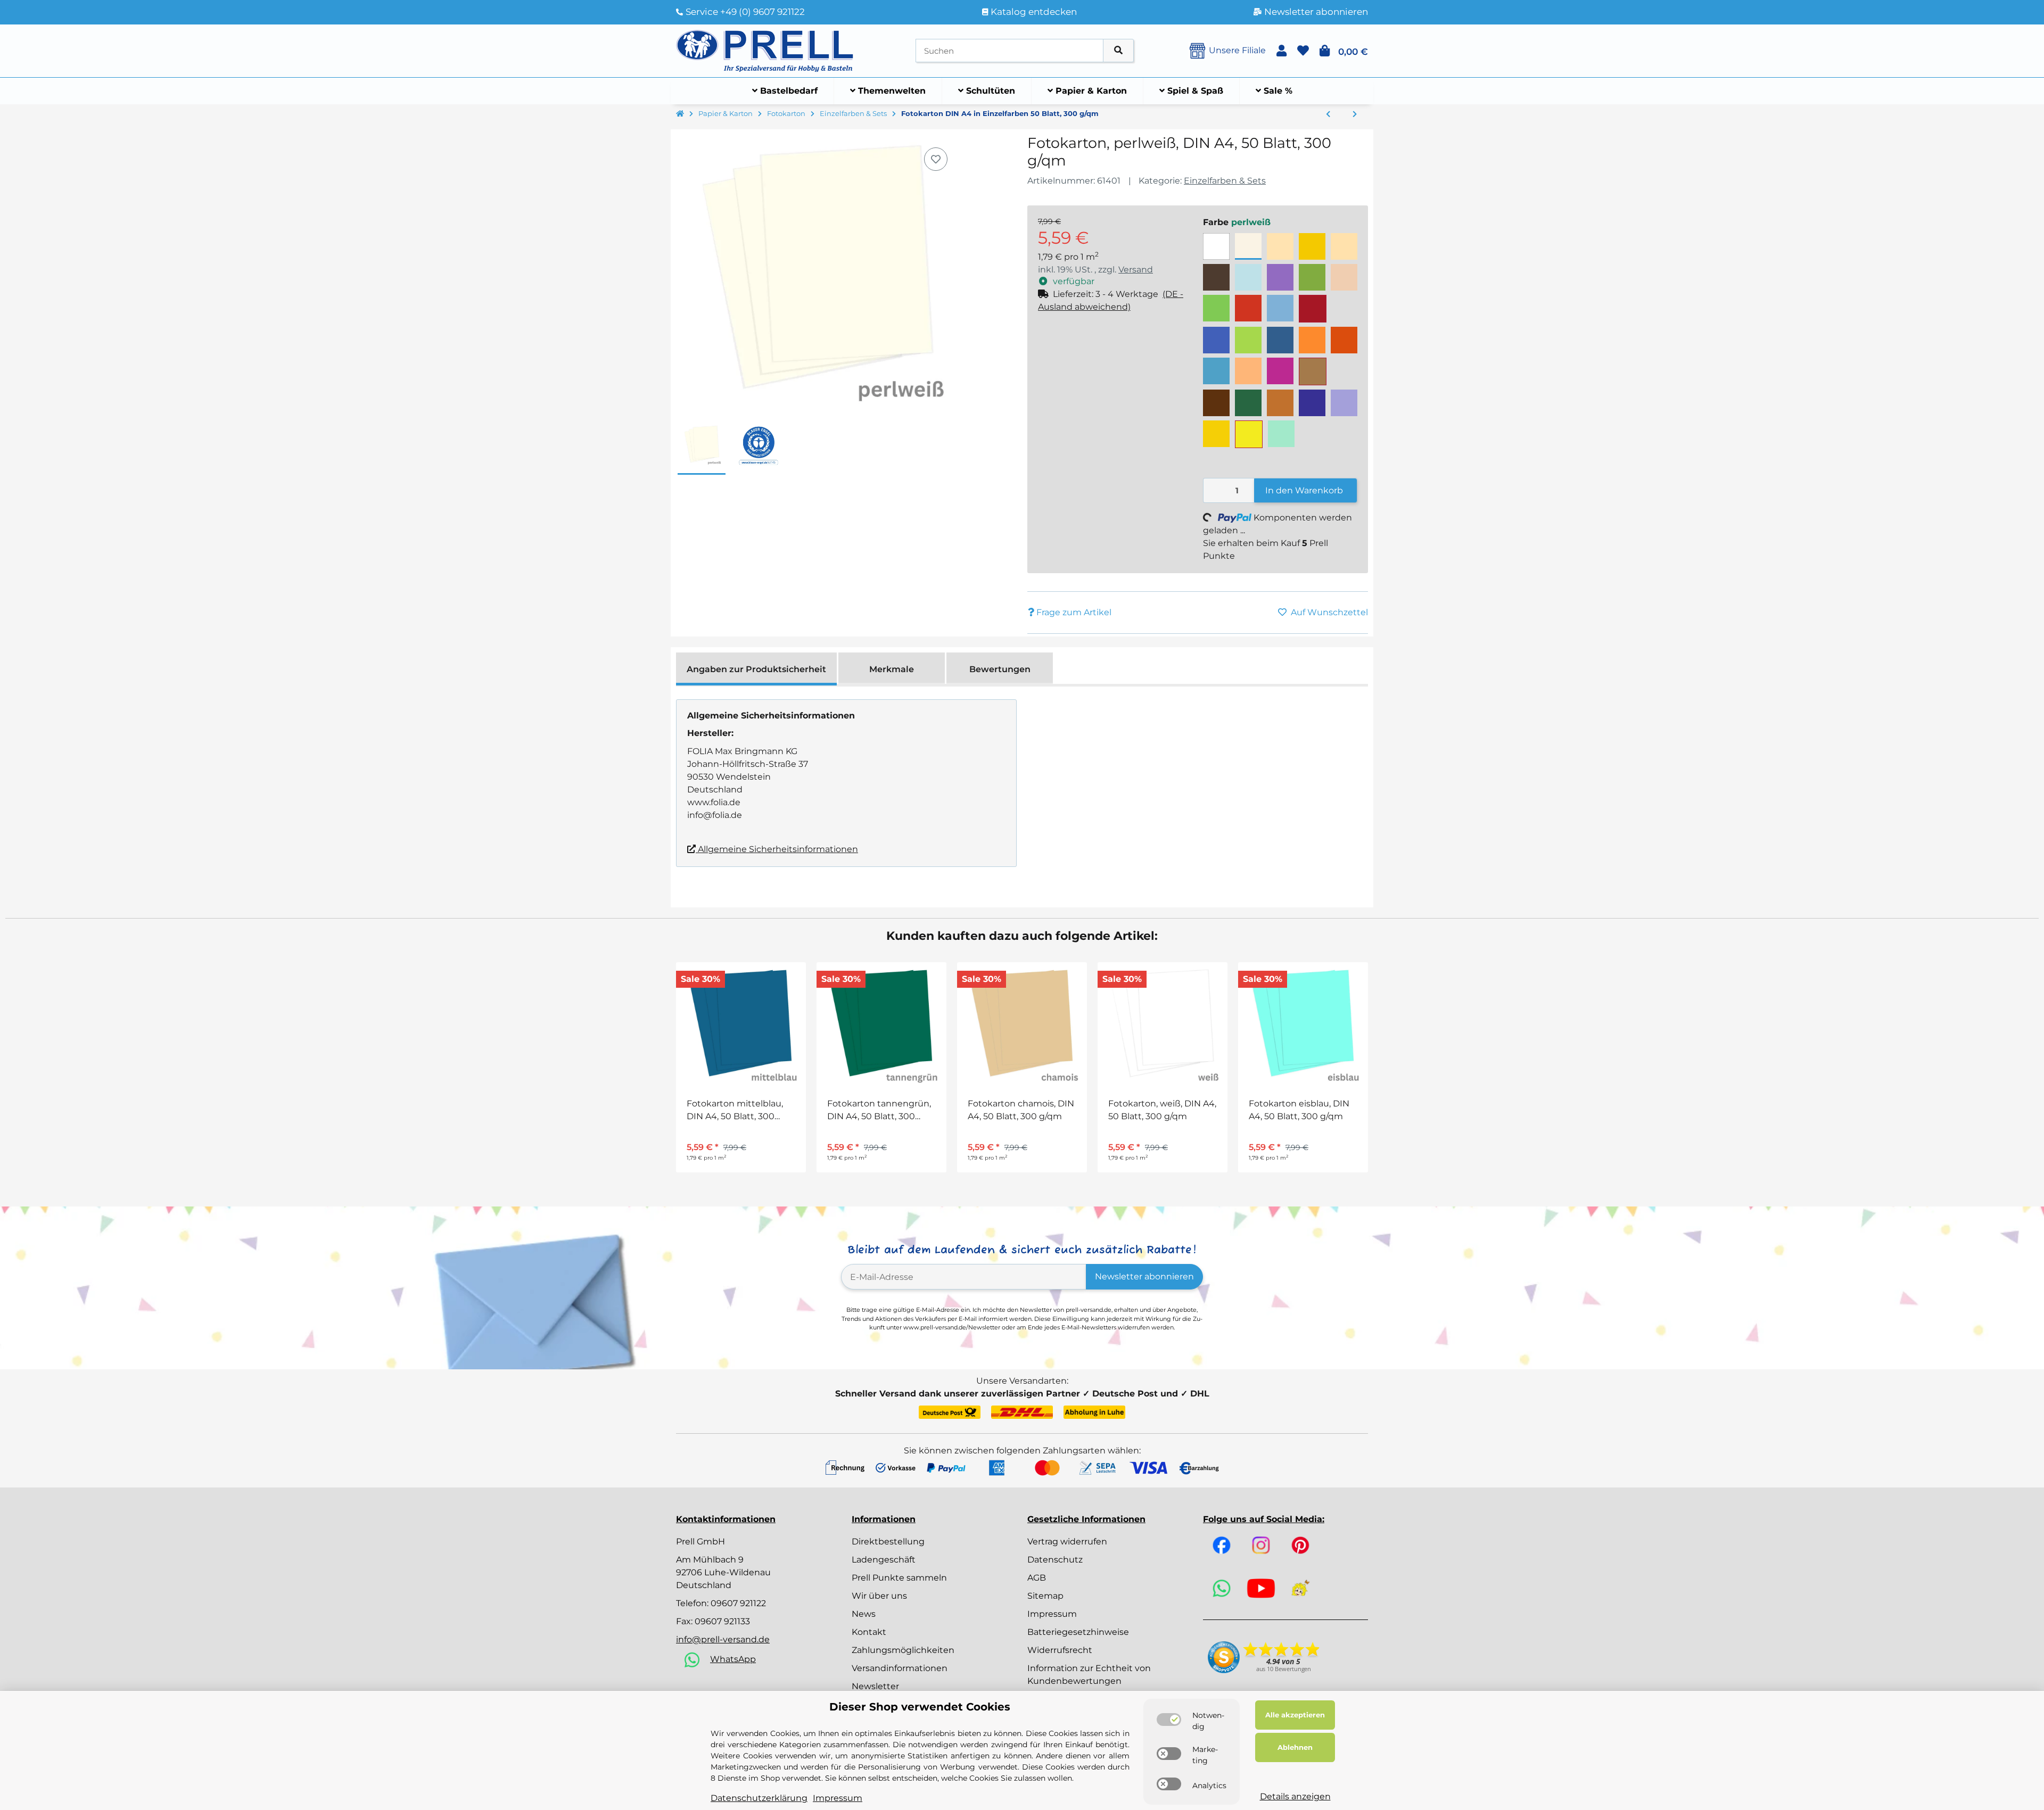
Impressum (1052, 1614)
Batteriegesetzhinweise (1078, 1632)
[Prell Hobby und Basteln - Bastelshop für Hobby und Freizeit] (765, 50)
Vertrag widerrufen (1067, 1542)
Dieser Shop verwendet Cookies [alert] (920, 1707)
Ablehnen (1295, 1747)
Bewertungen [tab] (1000, 669)
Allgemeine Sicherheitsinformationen (777, 849)
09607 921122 (738, 1603)
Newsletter (875, 1686)
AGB (1037, 1578)
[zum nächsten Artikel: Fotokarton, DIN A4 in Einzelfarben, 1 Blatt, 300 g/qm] (1355, 114)
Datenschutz (1055, 1560)
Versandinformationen (900, 1668)
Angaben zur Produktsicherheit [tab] (756, 669)
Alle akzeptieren (1295, 1715)
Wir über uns (879, 1596)
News (864, 1614)
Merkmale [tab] (892, 669)
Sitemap (1045, 1596)
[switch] (1169, 1720)
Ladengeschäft (884, 1560)
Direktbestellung (888, 1542)
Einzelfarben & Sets (1225, 181)
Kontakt (869, 1632)
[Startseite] (680, 114)
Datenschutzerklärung (759, 1798)
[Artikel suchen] (1118, 51)
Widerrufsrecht (1060, 1650)
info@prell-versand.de (723, 1639)
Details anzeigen (1295, 1796)
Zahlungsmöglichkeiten (903, 1650)
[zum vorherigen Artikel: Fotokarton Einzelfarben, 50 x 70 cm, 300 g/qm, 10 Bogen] (1328, 114)
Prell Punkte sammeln (899, 1578)
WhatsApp (733, 1659)
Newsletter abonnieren (1144, 1276)
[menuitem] (785, 91)
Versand (1136, 270)
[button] (1281, 51)
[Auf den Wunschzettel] (936, 159)
